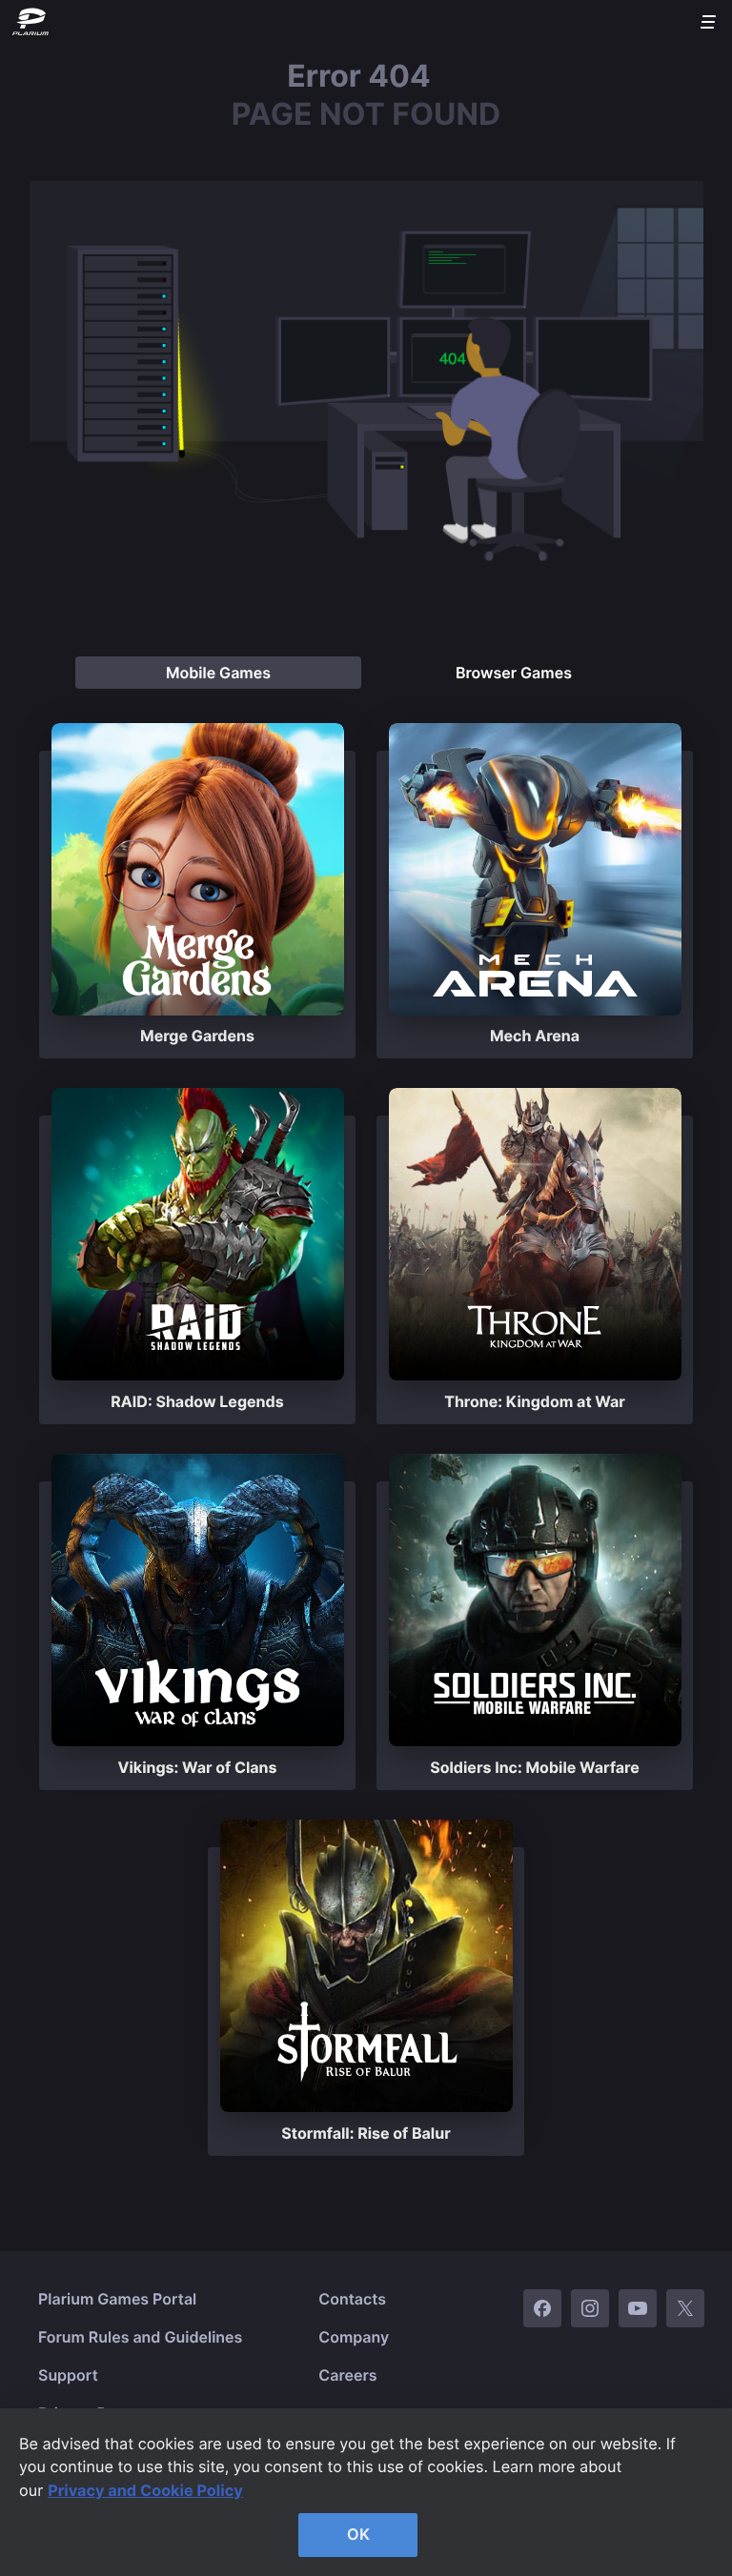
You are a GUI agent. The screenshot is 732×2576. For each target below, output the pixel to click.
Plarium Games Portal (117, 2299)
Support (68, 2375)
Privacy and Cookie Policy (145, 2490)
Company (354, 2337)
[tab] (218, 673)
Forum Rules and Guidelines (140, 2337)
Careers (347, 2375)
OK (358, 2534)
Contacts (352, 2299)
